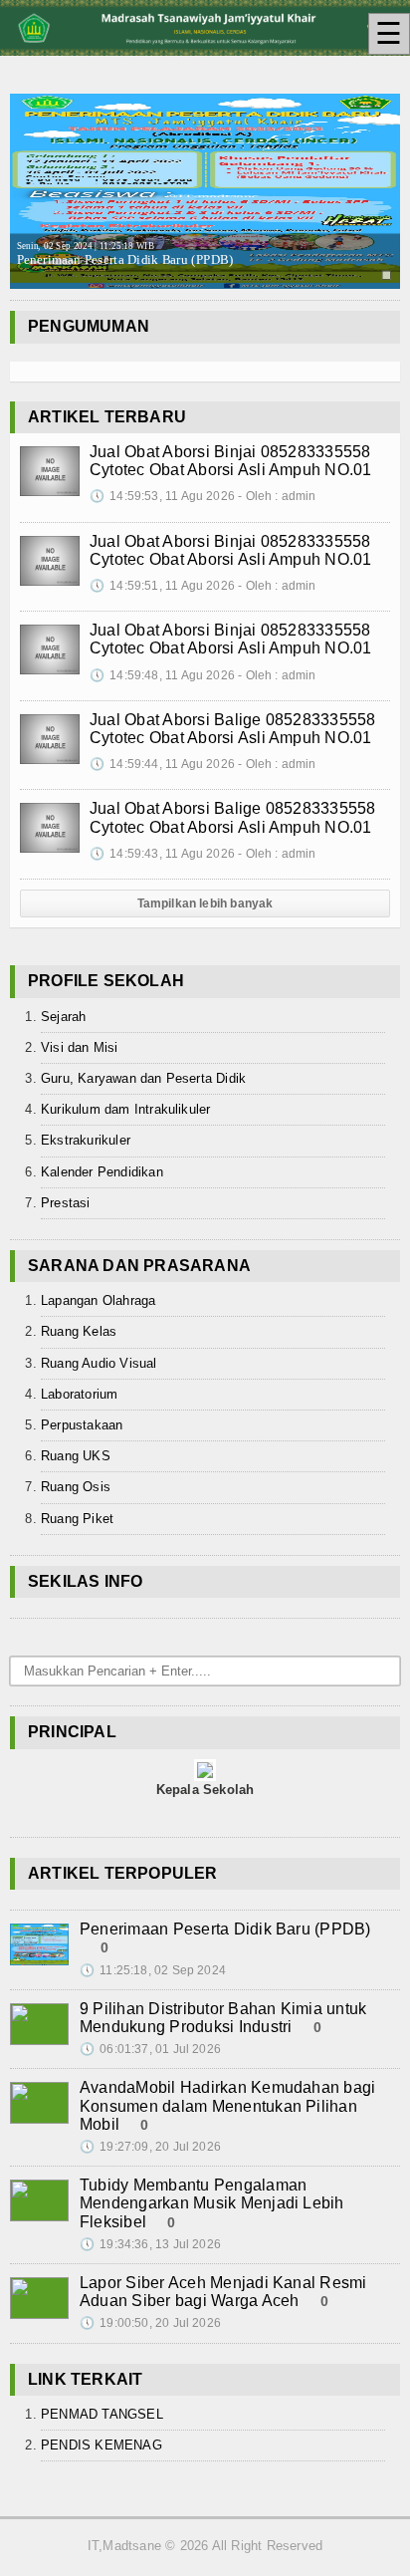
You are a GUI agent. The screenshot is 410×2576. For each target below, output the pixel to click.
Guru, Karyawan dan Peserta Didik (143, 1078)
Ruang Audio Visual (99, 1363)
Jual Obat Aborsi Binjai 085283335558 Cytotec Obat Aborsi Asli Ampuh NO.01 (231, 461)
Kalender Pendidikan (102, 1172)
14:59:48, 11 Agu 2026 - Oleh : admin (203, 675)
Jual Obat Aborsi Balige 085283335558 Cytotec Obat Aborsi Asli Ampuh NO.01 (233, 729)
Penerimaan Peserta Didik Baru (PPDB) (125, 255)
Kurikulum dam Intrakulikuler (125, 1109)
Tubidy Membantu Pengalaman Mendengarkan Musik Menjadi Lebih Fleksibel (212, 2203)
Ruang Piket (77, 1519)
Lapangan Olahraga (98, 1300)
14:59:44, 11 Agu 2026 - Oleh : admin (203, 764)
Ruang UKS (76, 1456)
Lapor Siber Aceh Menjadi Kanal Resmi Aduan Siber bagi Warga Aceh (223, 2292)
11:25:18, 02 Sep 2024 (153, 1970)
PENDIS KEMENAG (102, 2445)
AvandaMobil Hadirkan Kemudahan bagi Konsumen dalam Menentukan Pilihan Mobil (227, 2105)
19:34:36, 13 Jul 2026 (150, 2244)
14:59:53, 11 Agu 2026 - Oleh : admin (203, 496)
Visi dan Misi (80, 1047)
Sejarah (63, 1017)
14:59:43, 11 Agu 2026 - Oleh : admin (203, 854)
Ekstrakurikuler (86, 1140)
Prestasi (66, 1203)
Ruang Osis (76, 1487)
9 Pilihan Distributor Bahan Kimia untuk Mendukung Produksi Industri (223, 2018)
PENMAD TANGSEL (102, 2414)
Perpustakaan (82, 1425)
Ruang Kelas (79, 1331)
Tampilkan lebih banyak (205, 903)
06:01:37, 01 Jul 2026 (150, 2049)
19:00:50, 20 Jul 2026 (150, 2323)
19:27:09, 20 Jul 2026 (150, 2147)
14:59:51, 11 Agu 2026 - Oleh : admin (203, 586)
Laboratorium (79, 1394)
